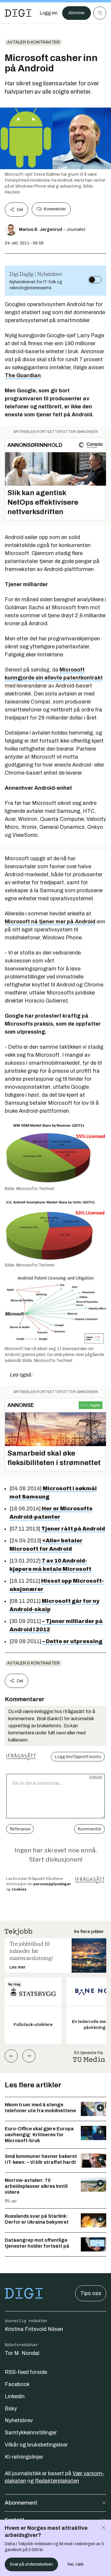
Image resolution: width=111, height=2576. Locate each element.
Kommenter (55, 209)
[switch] (95, 280)
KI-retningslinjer (24, 2457)
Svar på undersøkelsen (31, 2564)
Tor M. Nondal (22, 2353)
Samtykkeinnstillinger (31, 2433)
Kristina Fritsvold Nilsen (34, 2329)
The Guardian (23, 375)
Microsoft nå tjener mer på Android (50, 922)
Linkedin (15, 2396)
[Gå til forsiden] (18, 13)
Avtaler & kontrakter (33, 42)
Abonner (77, 13)
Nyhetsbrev (19, 2420)
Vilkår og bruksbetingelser (36, 2445)
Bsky (11, 2409)
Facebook (17, 2384)
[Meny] (100, 13)
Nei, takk (76, 2564)
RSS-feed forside (26, 2372)
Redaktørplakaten (57, 2481)
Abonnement (21, 2503)
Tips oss (91, 2293)
